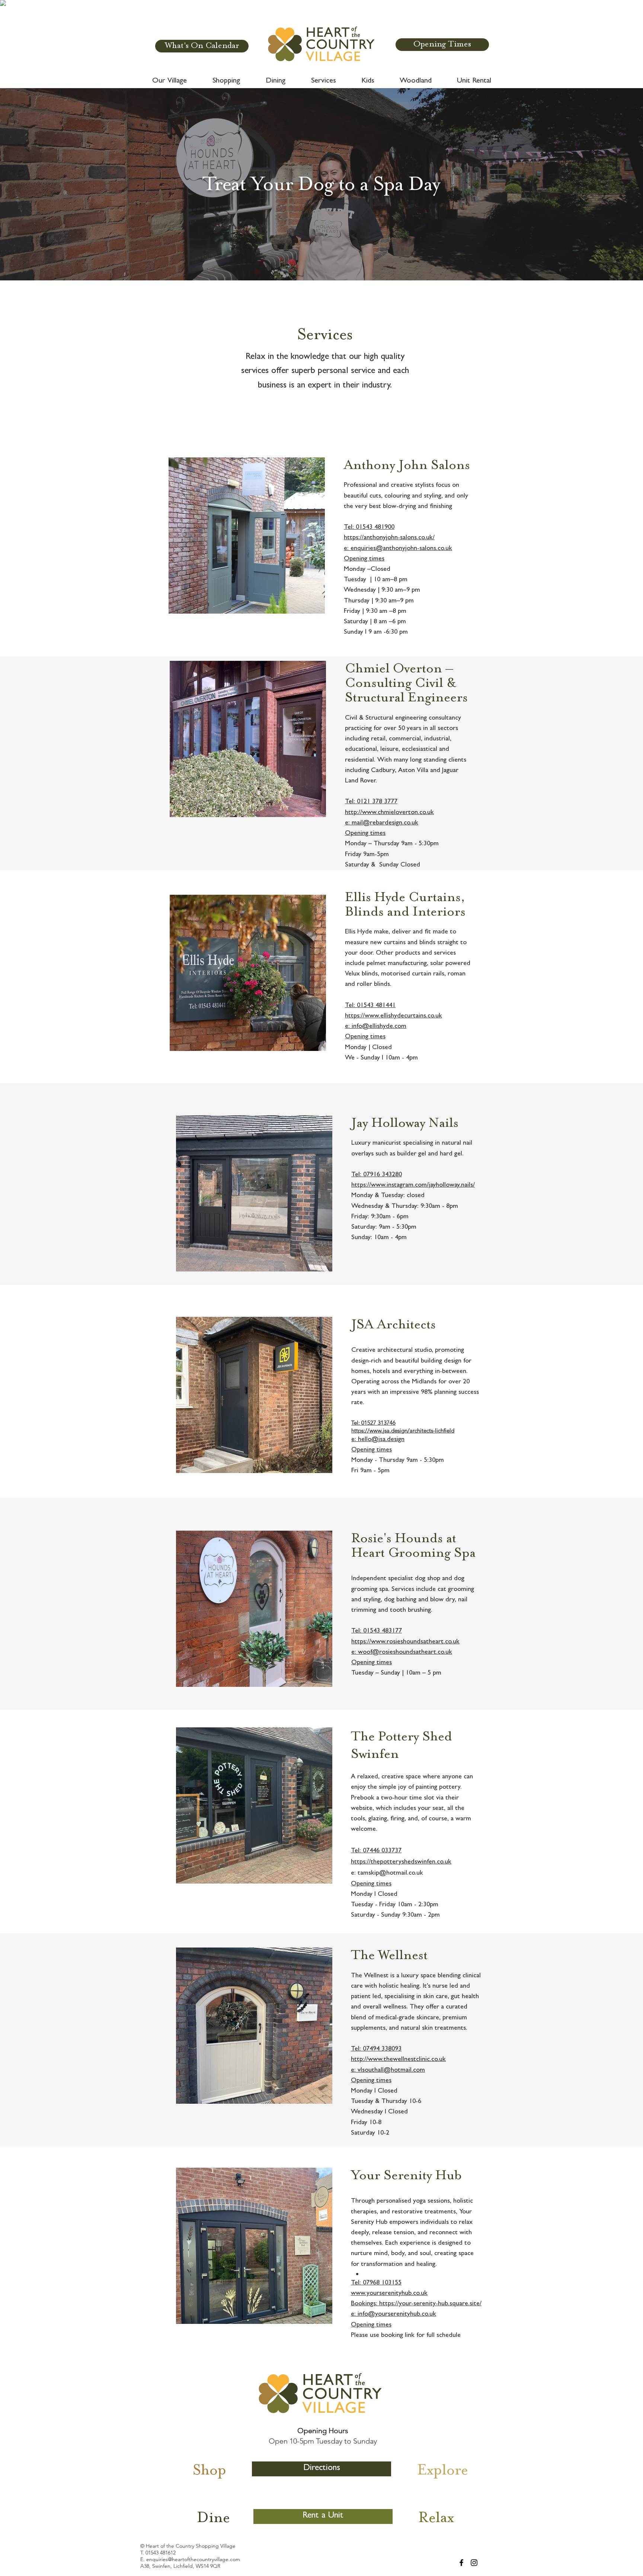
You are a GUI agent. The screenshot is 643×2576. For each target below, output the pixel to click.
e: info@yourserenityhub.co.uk (394, 2315)
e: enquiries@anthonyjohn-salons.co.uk (398, 549)
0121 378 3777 (377, 802)
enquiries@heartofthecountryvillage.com (193, 2559)
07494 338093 (382, 2049)
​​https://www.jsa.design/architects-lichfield (403, 1430)
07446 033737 (382, 1851)
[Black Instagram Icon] (474, 2563)
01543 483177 (383, 1631)
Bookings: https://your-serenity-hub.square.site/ (416, 2304)
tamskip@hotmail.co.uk (390, 1874)
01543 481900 (374, 528)
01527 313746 (378, 1423)
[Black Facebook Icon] (461, 2563)
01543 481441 (376, 1006)
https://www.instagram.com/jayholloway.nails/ (413, 1186)
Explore (443, 2471)
